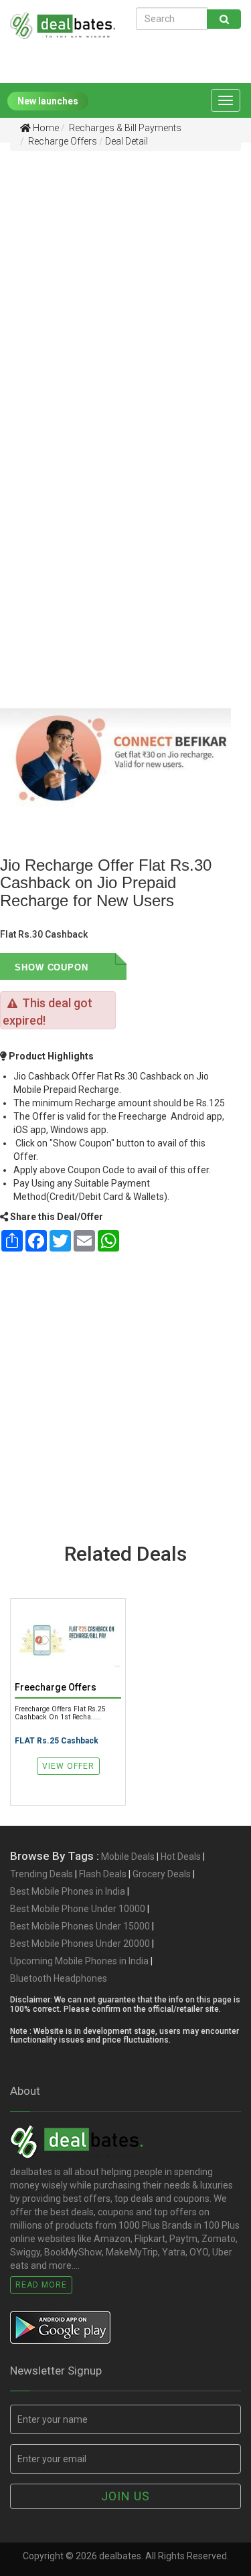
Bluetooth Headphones (59, 1978)
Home (45, 128)
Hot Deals (181, 1857)
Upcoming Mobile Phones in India (79, 1961)
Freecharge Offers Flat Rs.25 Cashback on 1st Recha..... (60, 1713)
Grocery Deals (162, 1874)
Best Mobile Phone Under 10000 (78, 1909)
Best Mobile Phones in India (68, 1891)
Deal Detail (127, 141)
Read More (41, 2285)
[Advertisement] (125, 288)
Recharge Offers (62, 141)
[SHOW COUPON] (107, 966)
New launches (48, 101)
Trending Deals (41, 1874)
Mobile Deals (128, 1857)
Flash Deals (103, 1874)
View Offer (68, 1766)
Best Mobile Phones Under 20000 (80, 1944)
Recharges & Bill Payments (124, 128)
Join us (125, 2496)
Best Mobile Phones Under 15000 (80, 1926)
